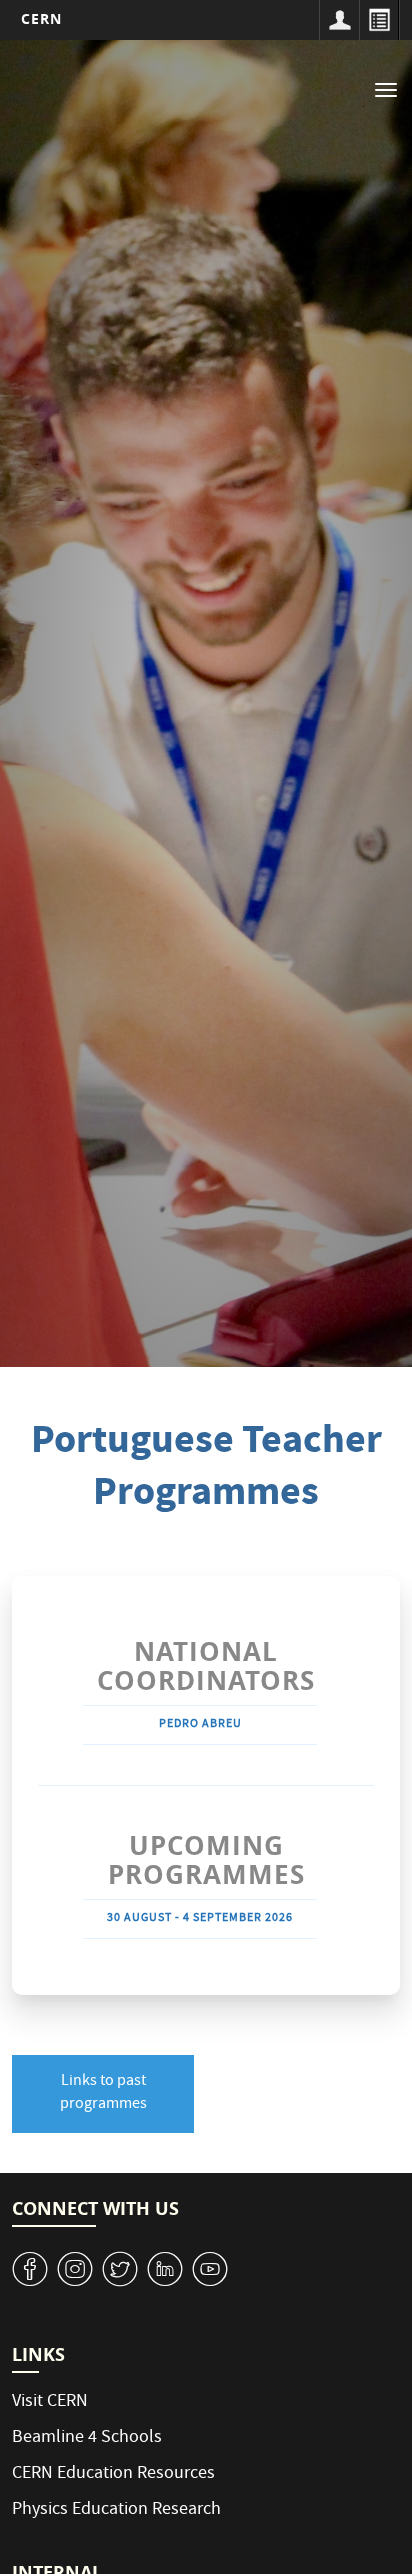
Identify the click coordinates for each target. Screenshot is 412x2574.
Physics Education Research (116, 2510)
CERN (41, 18)
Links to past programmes (103, 2093)
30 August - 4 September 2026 (200, 1918)
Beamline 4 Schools (87, 2438)
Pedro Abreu (200, 1724)
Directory (379, 20)
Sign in (339, 20)
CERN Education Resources (113, 2474)
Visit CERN (50, 2402)
